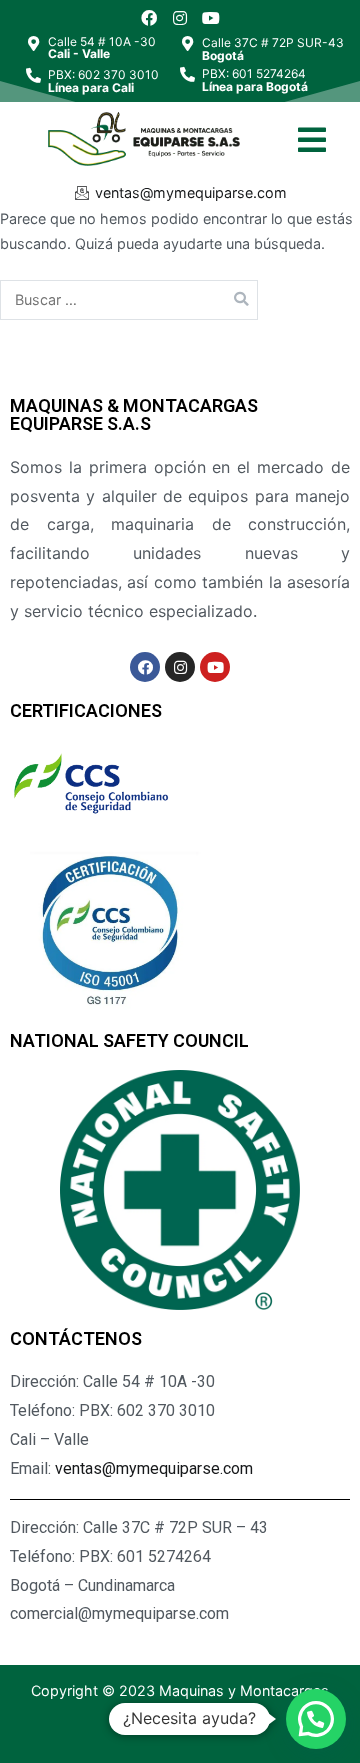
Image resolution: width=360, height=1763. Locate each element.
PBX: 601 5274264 (255, 80)
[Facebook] (150, 18)
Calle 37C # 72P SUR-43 (273, 49)
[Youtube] (211, 18)
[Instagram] (180, 18)
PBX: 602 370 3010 (103, 81)
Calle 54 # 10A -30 (102, 47)
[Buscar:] (129, 299)
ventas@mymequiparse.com (154, 1468)
